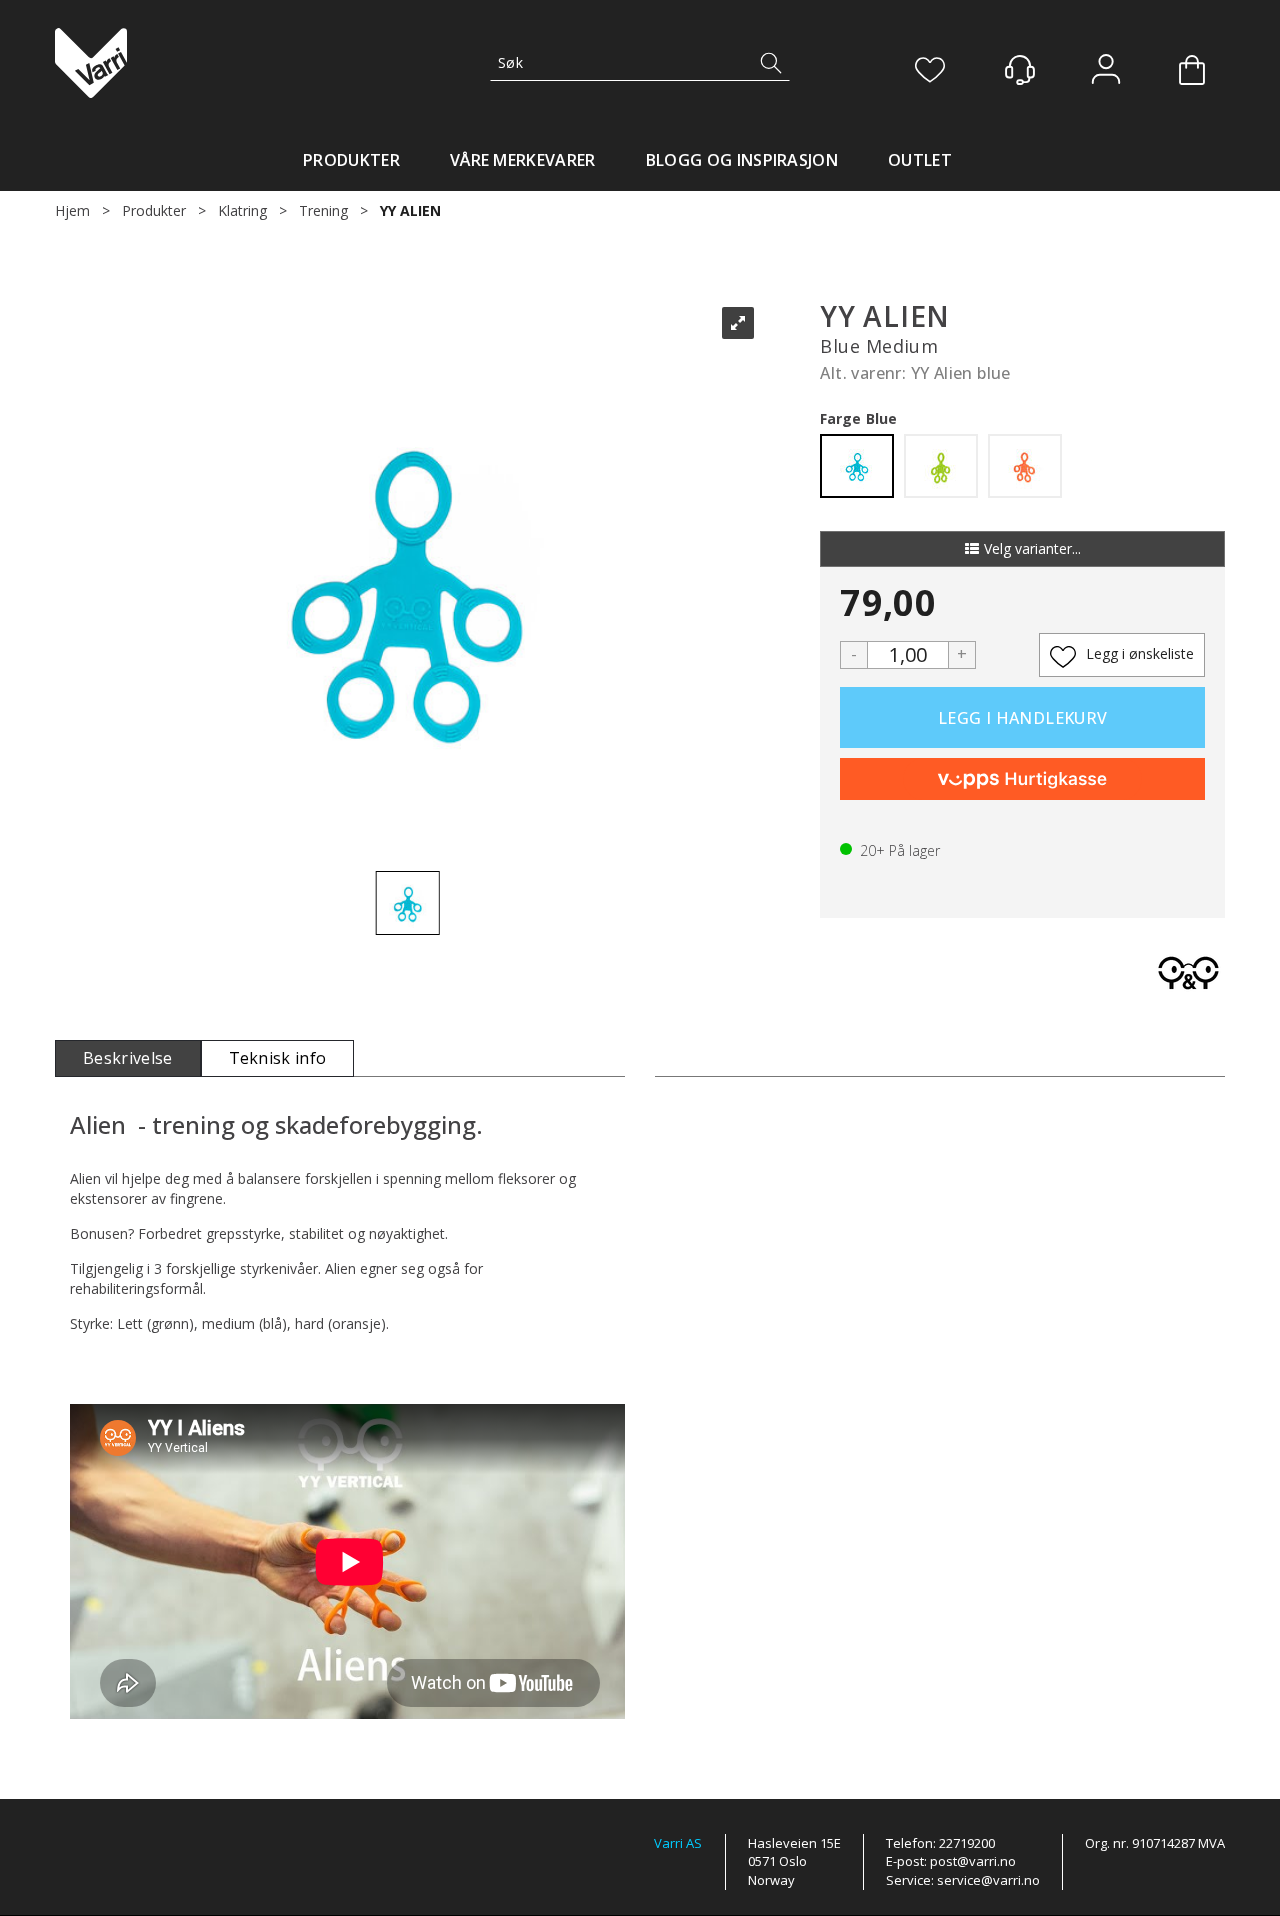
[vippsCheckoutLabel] (1022, 779)
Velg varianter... (1032, 548)
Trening (323, 210)
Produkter (351, 160)
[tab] (128, 1058)
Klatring (242, 210)
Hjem (72, 210)
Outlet (920, 160)
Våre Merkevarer (523, 160)
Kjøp (1022, 717)
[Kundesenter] (1020, 70)
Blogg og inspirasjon (742, 160)
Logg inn (1106, 71)
